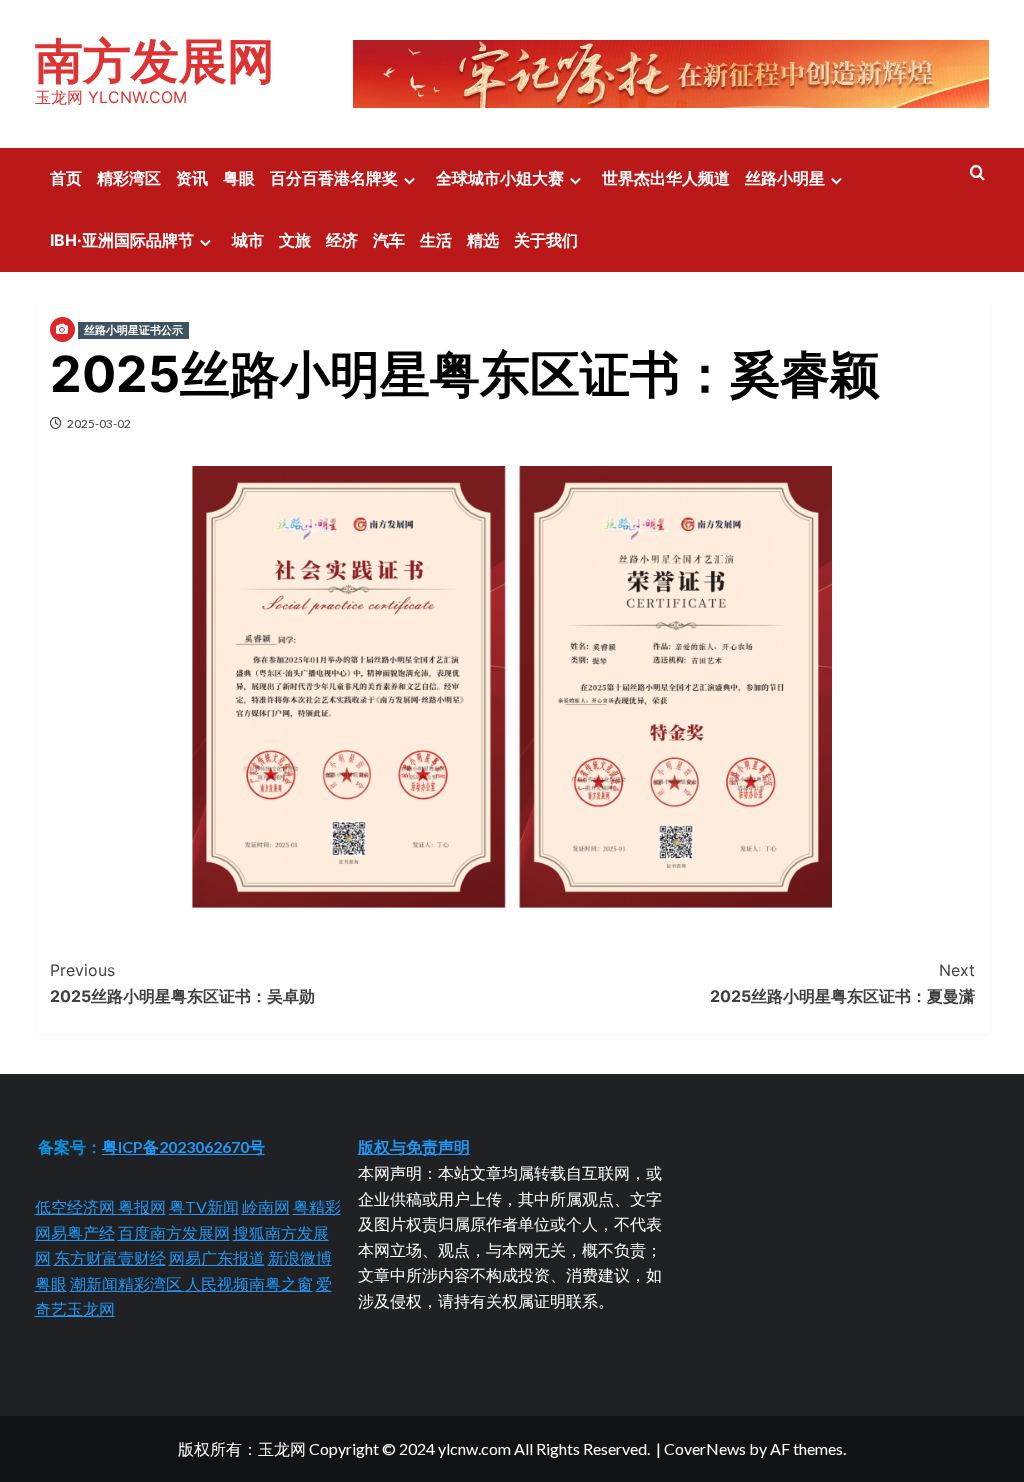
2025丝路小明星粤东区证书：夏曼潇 (842, 983)
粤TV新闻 (204, 1206)
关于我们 (546, 240)
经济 (342, 240)
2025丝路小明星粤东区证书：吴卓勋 (182, 983)
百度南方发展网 (174, 1232)
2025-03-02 (99, 423)
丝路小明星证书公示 (133, 330)
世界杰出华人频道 (666, 178)
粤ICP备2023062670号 (183, 1146)
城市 (248, 240)
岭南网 (266, 1206)
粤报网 (142, 1206)
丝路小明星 (785, 178)
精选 (483, 240)
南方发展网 (155, 60)
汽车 (389, 240)
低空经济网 (76, 1206)
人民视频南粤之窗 (249, 1283)
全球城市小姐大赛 (500, 178)
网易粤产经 (75, 1232)
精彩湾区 (129, 178)
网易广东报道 (217, 1257)
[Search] (977, 173)
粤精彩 (317, 1206)
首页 (66, 178)
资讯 (192, 178)
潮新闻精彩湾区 (127, 1283)
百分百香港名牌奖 (334, 178)
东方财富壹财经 (110, 1257)
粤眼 (239, 178)
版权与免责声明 (414, 1146)
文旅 (295, 240)
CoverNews (705, 1448)
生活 (436, 240)
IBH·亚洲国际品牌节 (122, 240)
